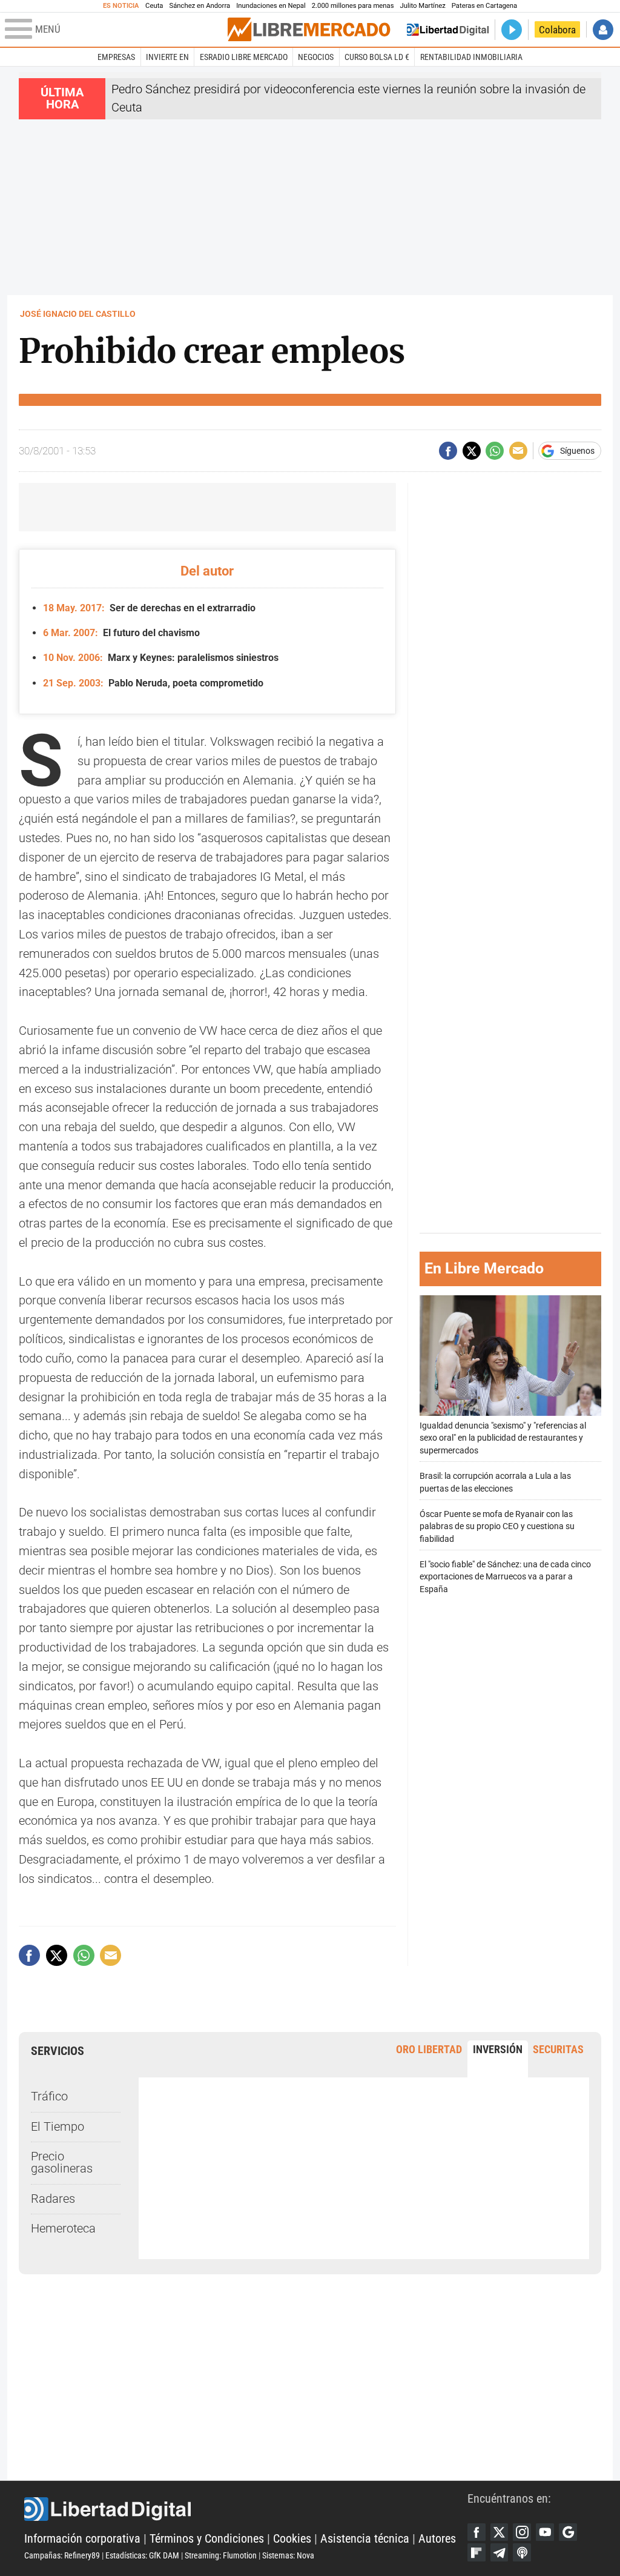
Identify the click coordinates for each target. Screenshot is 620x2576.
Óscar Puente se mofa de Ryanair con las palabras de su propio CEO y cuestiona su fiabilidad (497, 1526)
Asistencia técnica (365, 2539)
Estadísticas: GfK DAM (142, 2555)
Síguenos (577, 451)
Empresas (116, 57)
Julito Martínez (423, 6)
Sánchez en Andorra (200, 6)
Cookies (292, 2539)
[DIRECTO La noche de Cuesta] (512, 30)
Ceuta (154, 6)
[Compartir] (448, 451)
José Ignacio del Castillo (78, 314)
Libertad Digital (246, 2509)
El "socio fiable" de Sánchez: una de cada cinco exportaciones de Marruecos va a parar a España (505, 1577)
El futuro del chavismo (121, 633)
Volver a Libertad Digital (448, 30)
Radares (53, 2199)
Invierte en (167, 57)
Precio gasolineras (62, 2163)
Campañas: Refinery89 (62, 2555)
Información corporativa (82, 2539)
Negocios (316, 57)
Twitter (500, 2532)
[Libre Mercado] (309, 29)
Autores (437, 2539)
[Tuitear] (472, 451)
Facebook (477, 2532)
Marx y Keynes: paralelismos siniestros (160, 658)
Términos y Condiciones (207, 2539)
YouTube (545, 2532)
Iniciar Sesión (603, 30)
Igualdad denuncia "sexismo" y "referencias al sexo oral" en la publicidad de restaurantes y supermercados (503, 1438)
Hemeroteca (63, 2229)
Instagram (522, 2532)
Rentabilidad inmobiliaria (471, 57)
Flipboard (477, 2552)
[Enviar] (495, 451)
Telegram (500, 2552)
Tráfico (49, 2096)
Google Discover (568, 2532)
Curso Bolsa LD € (377, 57)
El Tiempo (58, 2127)
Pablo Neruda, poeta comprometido (153, 683)
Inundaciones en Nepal (271, 6)
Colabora (557, 30)
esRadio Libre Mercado (244, 57)
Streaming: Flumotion (221, 2555)
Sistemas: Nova (288, 2555)
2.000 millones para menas (353, 6)
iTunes (522, 2552)
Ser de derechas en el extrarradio (149, 608)
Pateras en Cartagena (484, 6)
